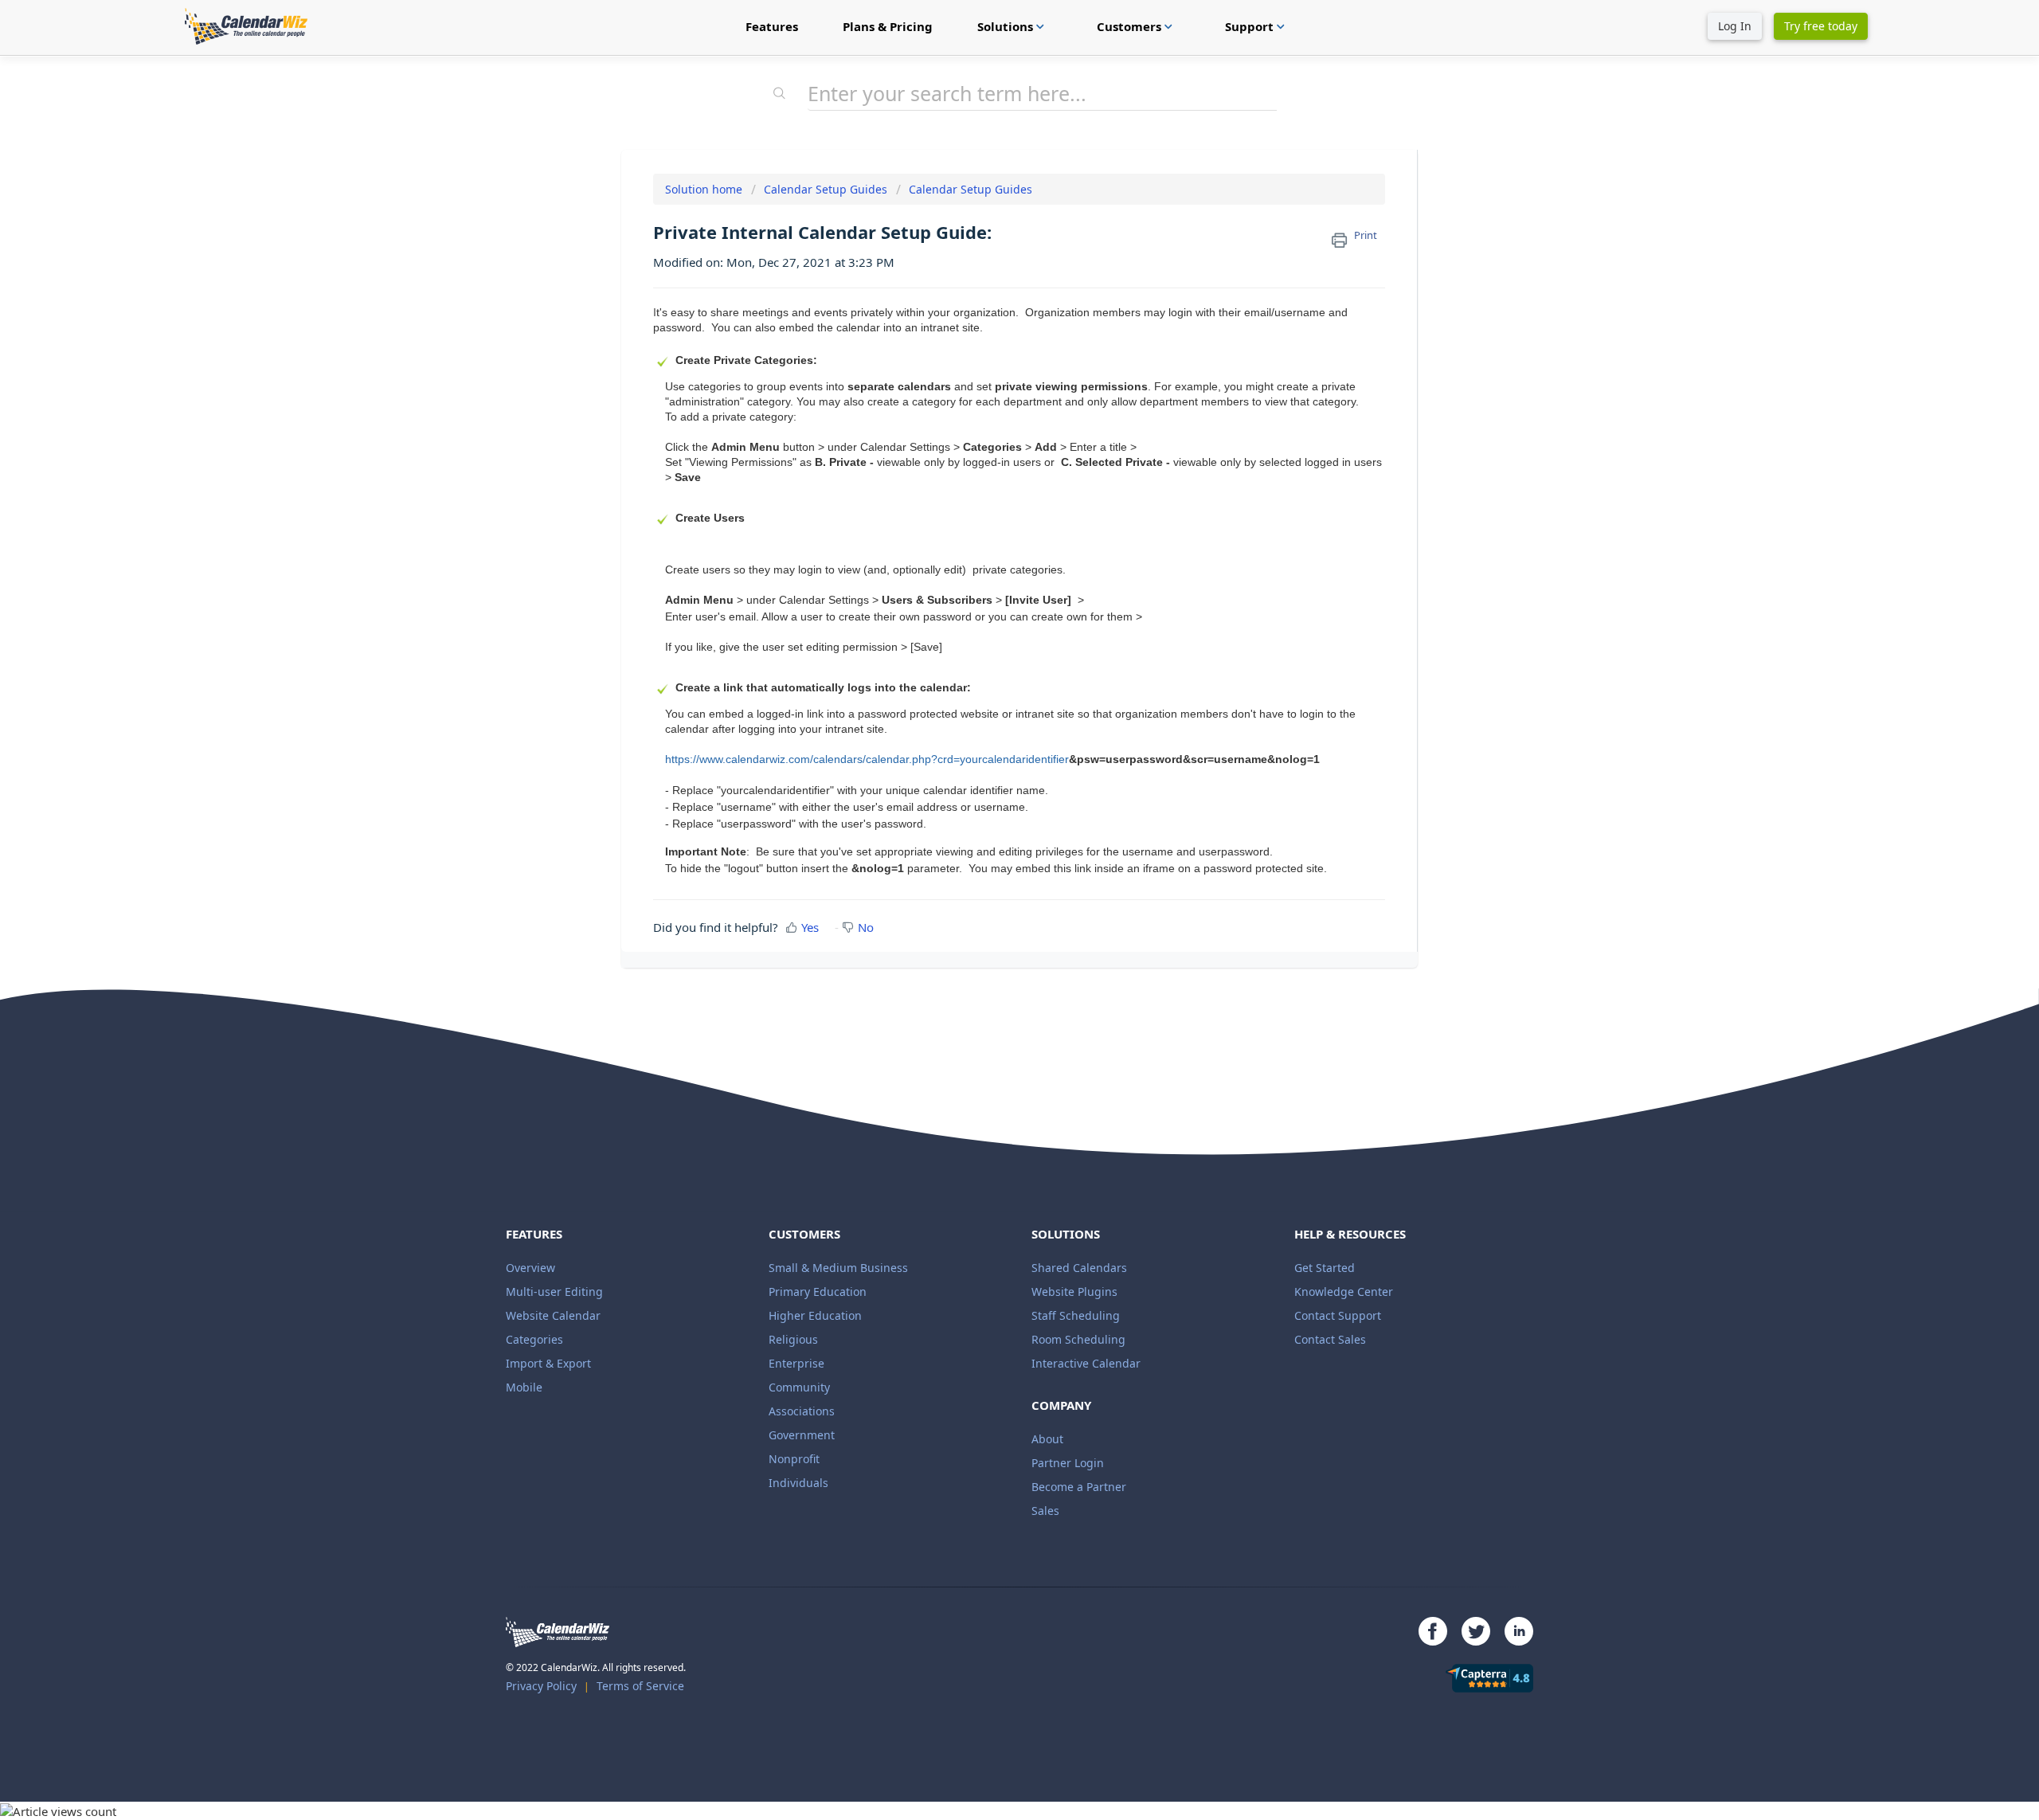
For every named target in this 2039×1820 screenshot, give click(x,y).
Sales (1045, 1511)
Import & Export (548, 1363)
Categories (534, 1339)
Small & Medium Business (838, 1268)
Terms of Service (640, 1686)
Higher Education (815, 1315)
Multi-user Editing (554, 1292)
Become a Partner (1079, 1487)
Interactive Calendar (1086, 1363)
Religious (793, 1339)
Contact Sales (1330, 1339)
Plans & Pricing (888, 26)
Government (802, 1435)
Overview (530, 1268)
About (1047, 1439)
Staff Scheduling (1076, 1315)
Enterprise (796, 1363)
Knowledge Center (1344, 1292)
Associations (802, 1411)
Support (1257, 26)
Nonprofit (794, 1459)
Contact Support (1338, 1315)
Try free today (1821, 26)
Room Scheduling (1078, 1339)
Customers (1137, 26)
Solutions (1013, 26)
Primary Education (818, 1292)
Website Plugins (1074, 1292)
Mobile (524, 1387)
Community (799, 1387)
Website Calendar (553, 1315)
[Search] (780, 95)
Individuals (798, 1483)
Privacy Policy (541, 1686)
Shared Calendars (1079, 1268)
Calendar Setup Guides (826, 189)
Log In (1735, 26)
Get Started (1325, 1268)
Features (772, 26)
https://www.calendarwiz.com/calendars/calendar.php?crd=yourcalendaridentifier (867, 759)
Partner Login (1068, 1463)
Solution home (705, 189)
